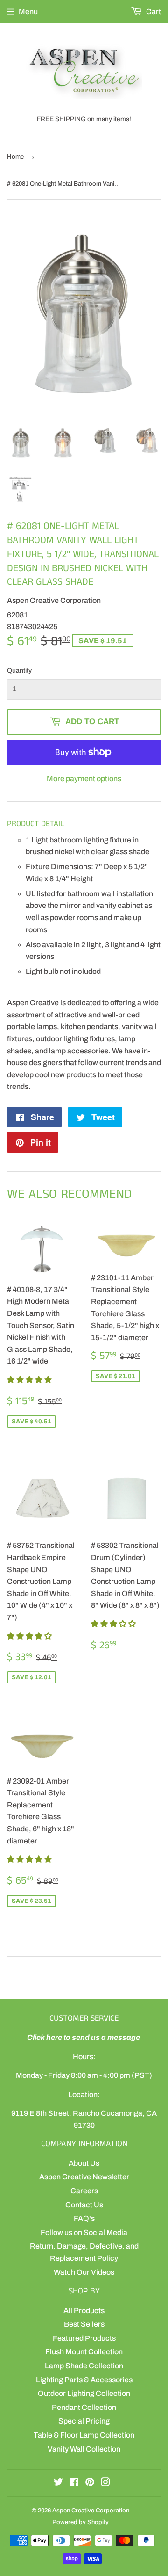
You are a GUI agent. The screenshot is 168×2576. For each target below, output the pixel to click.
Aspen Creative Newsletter (84, 2177)
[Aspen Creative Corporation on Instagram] (105, 2483)
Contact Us (84, 2205)
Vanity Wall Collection (84, 2449)
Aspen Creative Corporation (91, 2511)
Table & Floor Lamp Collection (84, 2435)
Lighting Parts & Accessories (84, 2380)
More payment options (84, 779)
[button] (30, 1380)
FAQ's (84, 2218)
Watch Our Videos (84, 2272)
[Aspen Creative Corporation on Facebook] (74, 2483)
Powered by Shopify (80, 2522)
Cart (153, 11)
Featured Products (84, 2338)
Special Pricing (84, 2421)
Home (15, 157)
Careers (84, 2191)
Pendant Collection (84, 2407)
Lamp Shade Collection (84, 2366)
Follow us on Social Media (84, 2232)
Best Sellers (84, 2324)
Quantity (19, 671)
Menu (28, 11)
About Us (84, 2163)
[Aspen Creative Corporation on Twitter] (58, 2483)
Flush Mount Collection (84, 2352)
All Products (84, 2311)
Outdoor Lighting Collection (84, 2393)
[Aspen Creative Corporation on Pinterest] (90, 2483)
